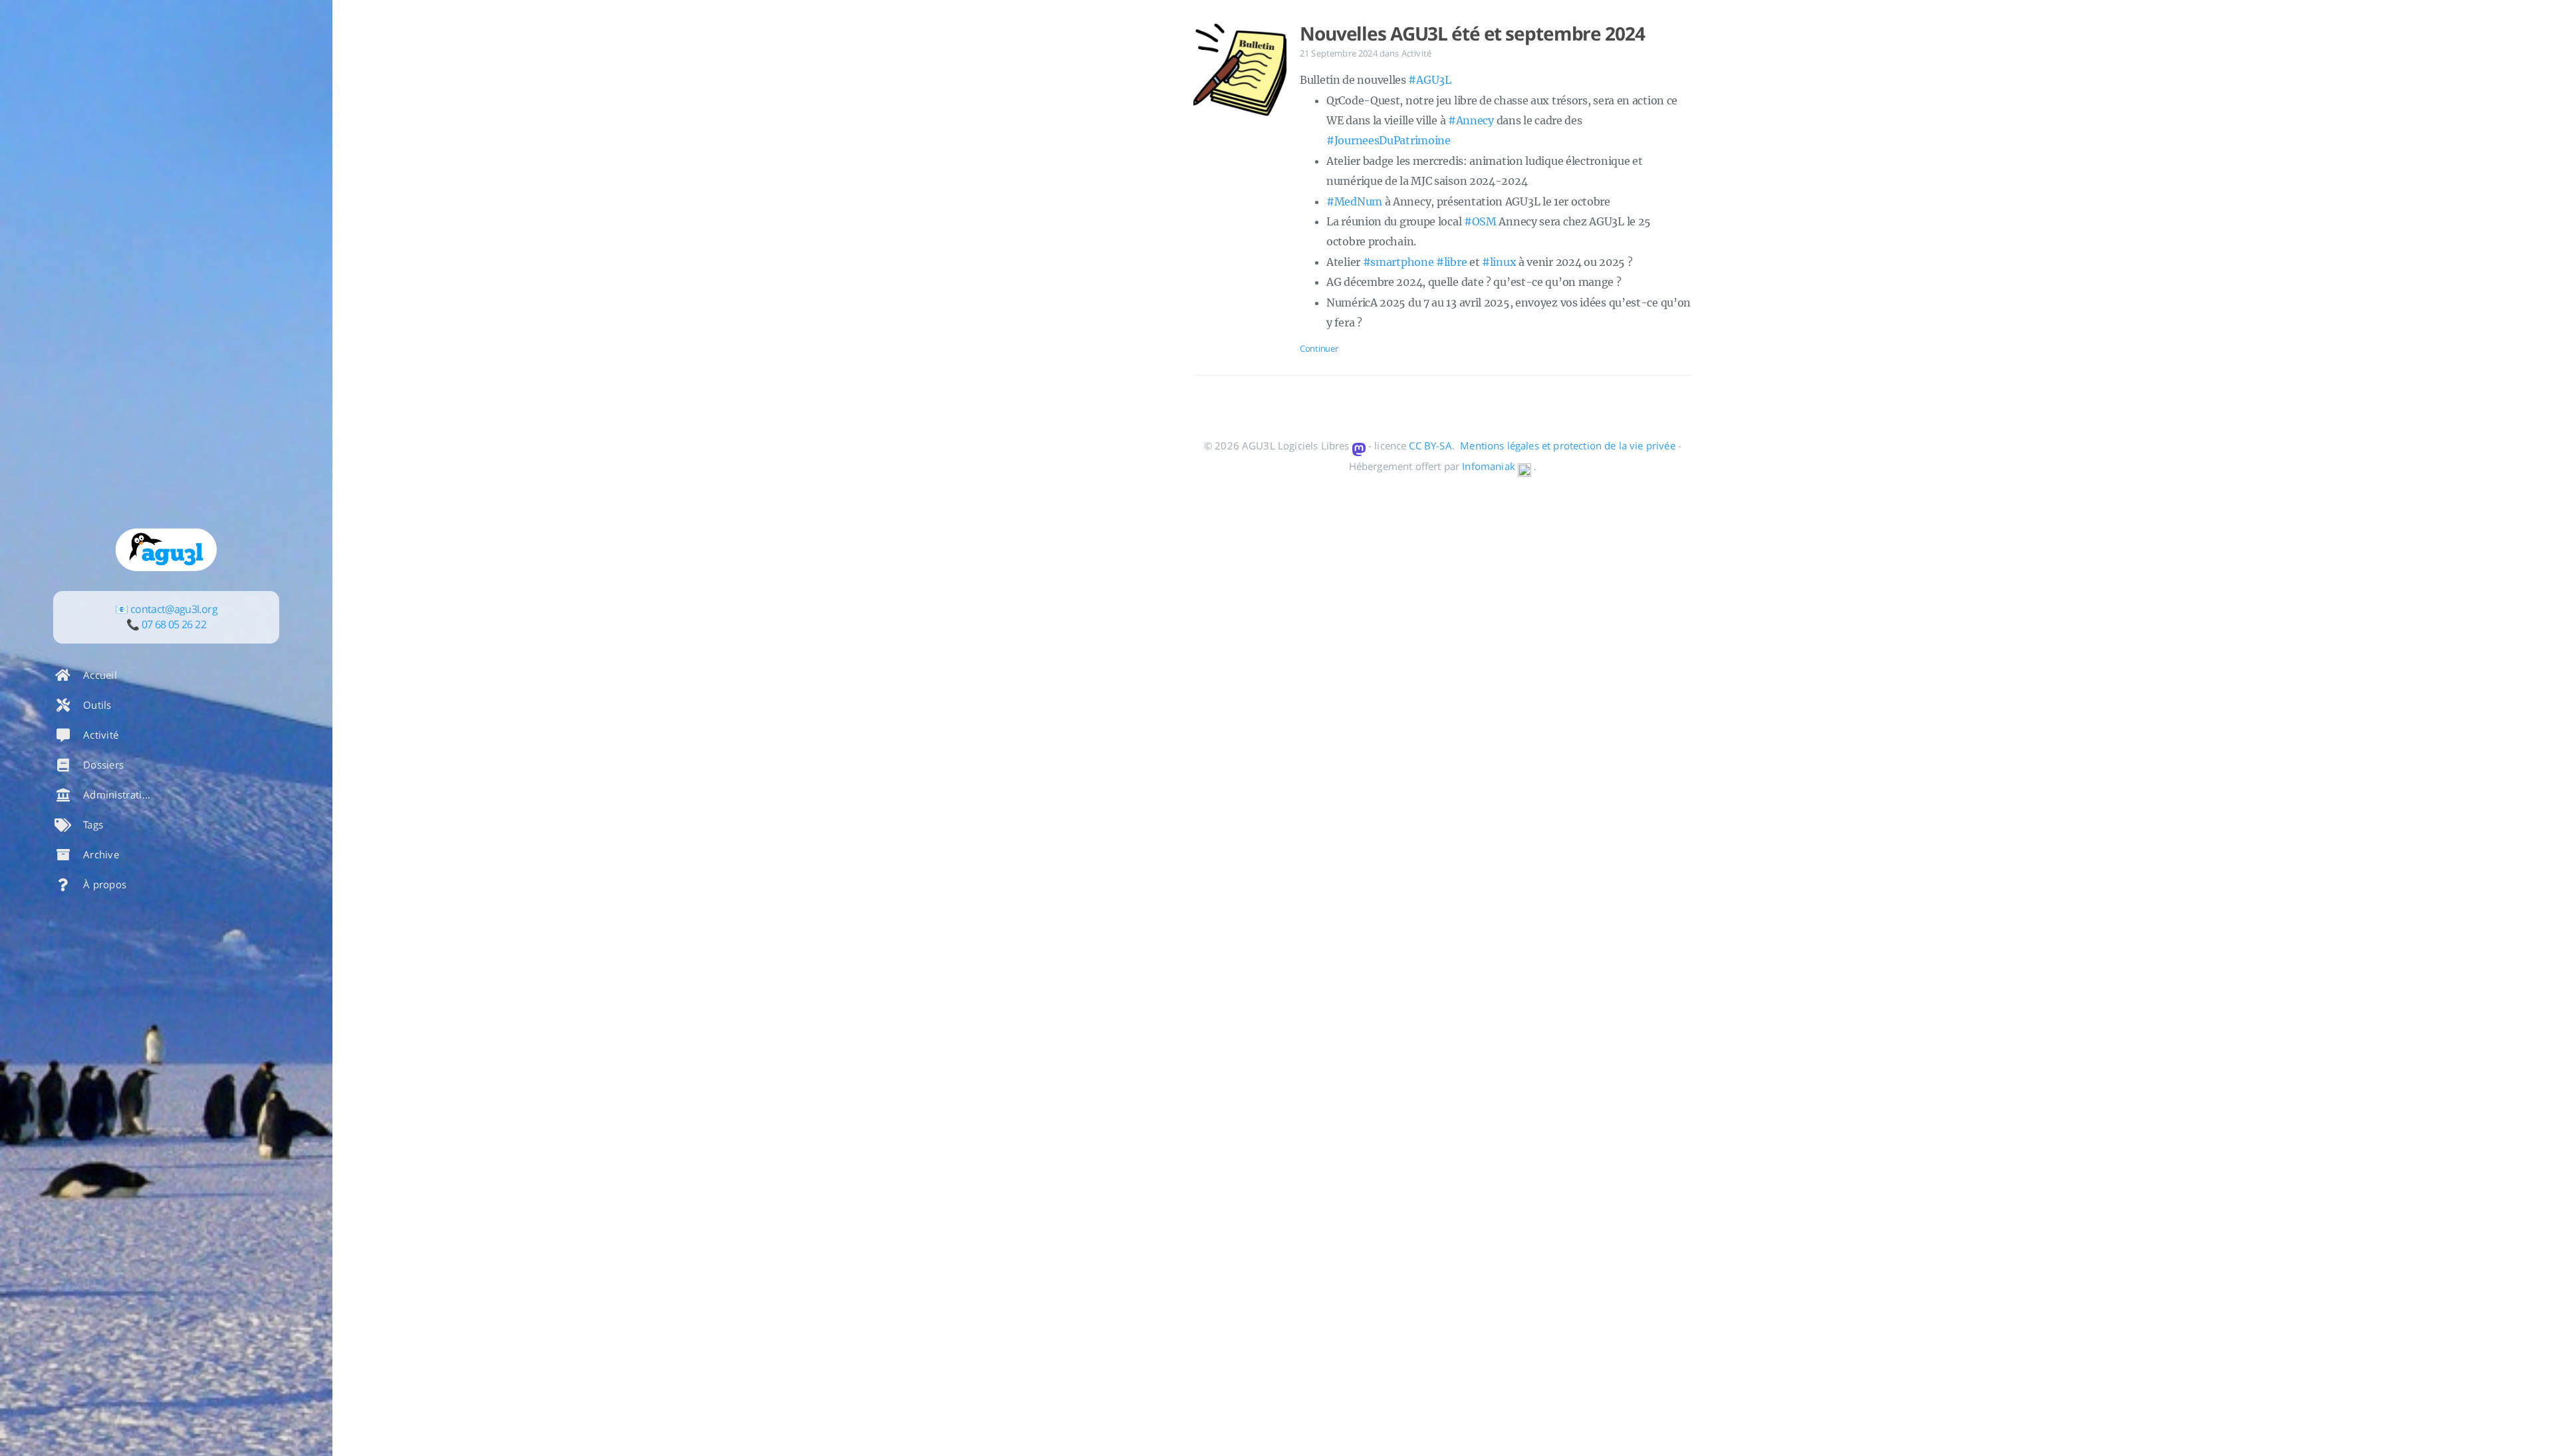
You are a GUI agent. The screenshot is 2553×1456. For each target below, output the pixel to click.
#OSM (1480, 221)
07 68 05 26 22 (174, 624)
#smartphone (1398, 262)
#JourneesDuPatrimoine (1389, 140)
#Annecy (1471, 120)
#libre (1451, 262)
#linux (1499, 262)
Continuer (1319, 348)
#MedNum (1354, 201)
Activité (1416, 53)
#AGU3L (1429, 80)
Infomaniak (1489, 466)
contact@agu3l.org (174, 609)
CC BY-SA (1430, 445)
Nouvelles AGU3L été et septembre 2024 (1472, 33)
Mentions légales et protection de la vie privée (1568, 445)
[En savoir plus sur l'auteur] (166, 550)
